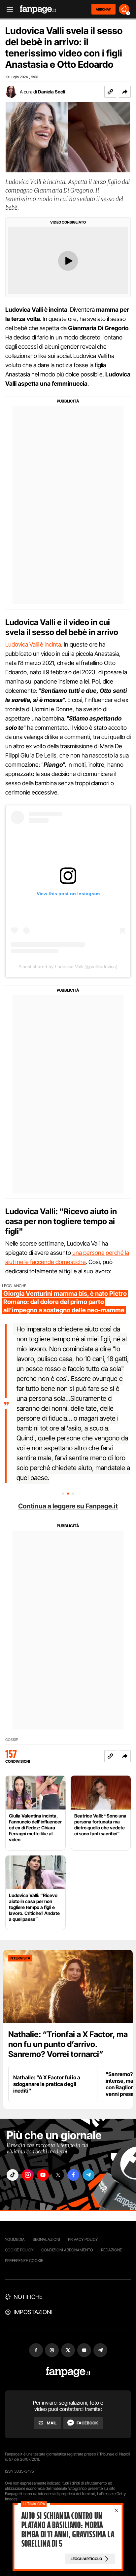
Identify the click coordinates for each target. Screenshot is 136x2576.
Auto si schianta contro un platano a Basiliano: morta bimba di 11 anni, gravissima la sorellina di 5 (68, 2530)
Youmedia (15, 2239)
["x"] (58, 2175)
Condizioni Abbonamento (67, 2250)
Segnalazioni (46, 2239)
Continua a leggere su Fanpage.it (68, 1506)
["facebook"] (73, 2175)
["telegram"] (88, 2175)
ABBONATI (103, 9)
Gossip (12, 1740)
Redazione (112, 2250)
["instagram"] (28, 2175)
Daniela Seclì (51, 92)
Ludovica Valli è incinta (33, 644)
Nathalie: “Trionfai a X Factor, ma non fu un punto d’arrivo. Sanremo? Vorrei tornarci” (68, 2044)
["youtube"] (43, 2175)
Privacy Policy (83, 2239)
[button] (125, 92)
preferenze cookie (24, 2260)
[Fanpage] (68, 2372)
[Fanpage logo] (38, 9)
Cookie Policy (19, 2250)
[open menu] (8, 9)
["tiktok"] (13, 2175)
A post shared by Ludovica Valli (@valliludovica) (68, 967)
